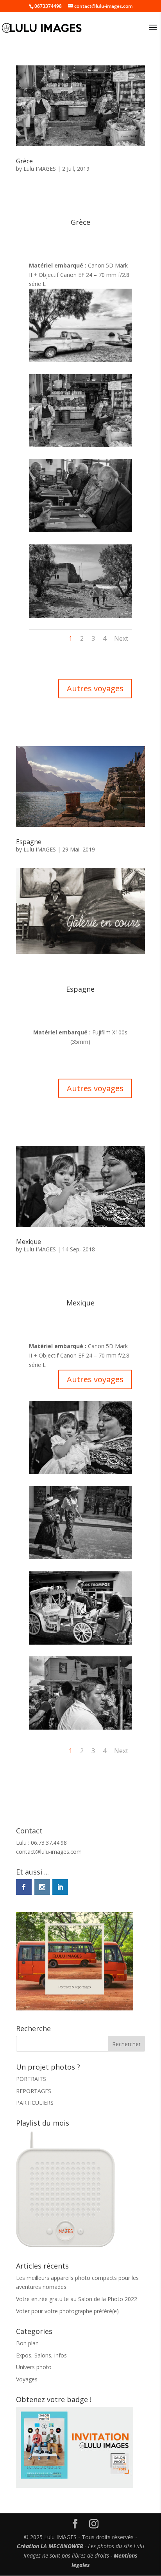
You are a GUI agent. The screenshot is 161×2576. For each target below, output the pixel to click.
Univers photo (34, 2367)
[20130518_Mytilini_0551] (80, 532)
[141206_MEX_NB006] (80, 1729)
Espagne (29, 842)
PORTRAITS (31, 2079)
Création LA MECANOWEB (50, 2546)
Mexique (29, 1242)
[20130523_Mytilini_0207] (80, 617)
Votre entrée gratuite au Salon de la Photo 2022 (77, 2299)
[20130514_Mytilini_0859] (80, 362)
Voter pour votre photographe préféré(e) (67, 2311)
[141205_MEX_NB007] (80, 1644)
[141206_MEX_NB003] (80, 1559)
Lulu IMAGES (40, 169)
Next (121, 638)
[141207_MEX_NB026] (80, 1474)
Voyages (27, 2379)
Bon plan (27, 2343)
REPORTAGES (34, 2091)
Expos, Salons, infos (41, 2355)
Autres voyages (95, 688)
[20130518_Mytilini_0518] (80, 447)
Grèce (24, 161)
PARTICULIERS (35, 2103)
